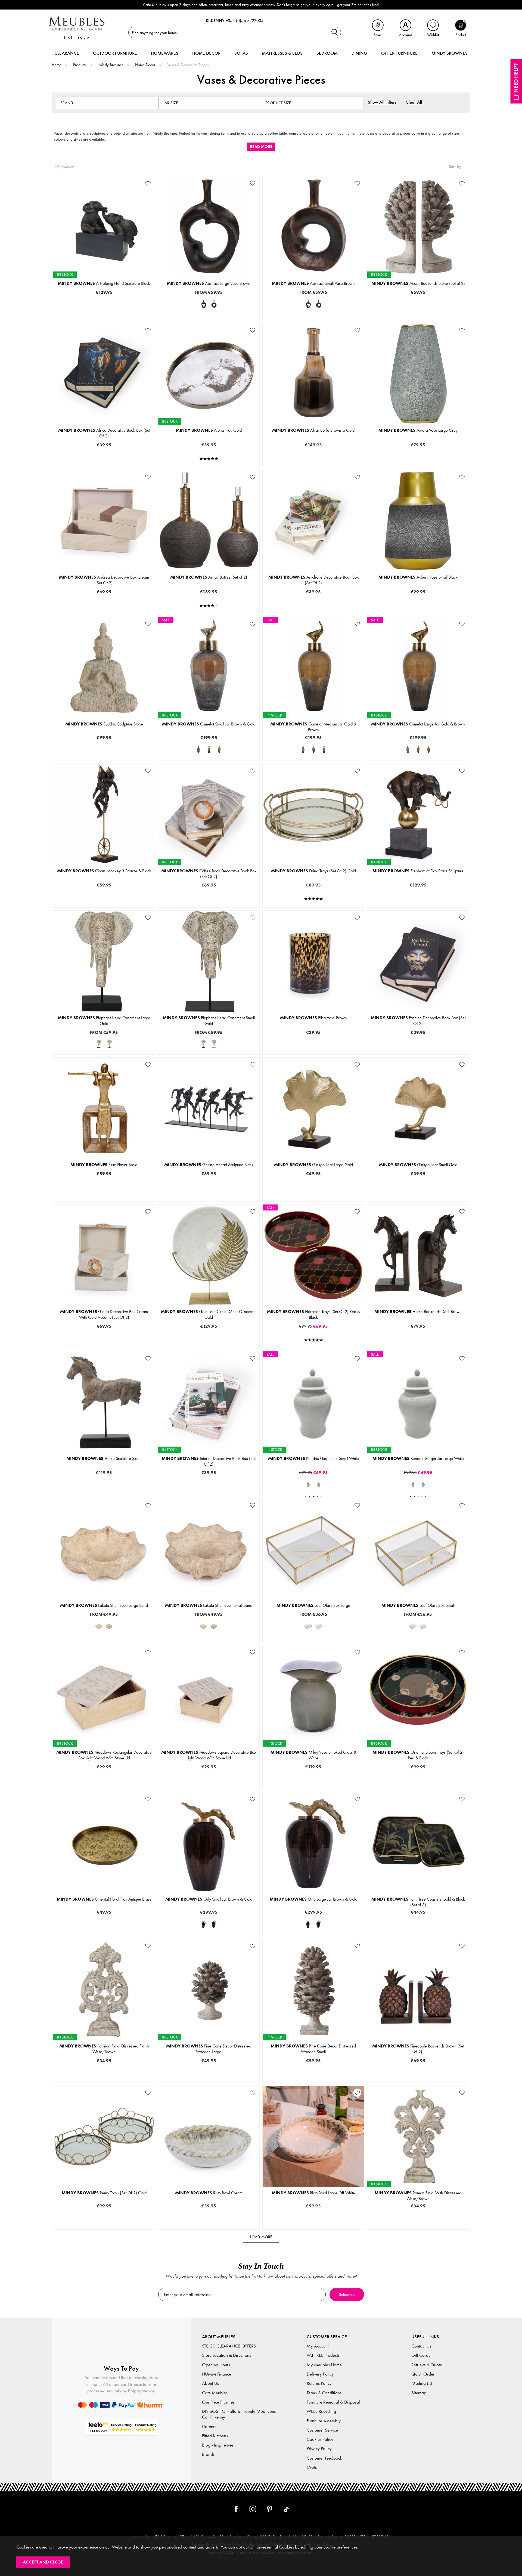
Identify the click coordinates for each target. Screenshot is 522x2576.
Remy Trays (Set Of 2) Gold (104, 2193)
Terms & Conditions (324, 2393)
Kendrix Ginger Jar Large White (418, 1458)
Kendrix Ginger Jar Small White (313, 1458)
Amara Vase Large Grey (418, 430)
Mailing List (422, 2383)
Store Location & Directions (226, 2355)
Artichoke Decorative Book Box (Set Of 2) (313, 580)
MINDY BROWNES (450, 53)
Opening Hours (216, 2365)
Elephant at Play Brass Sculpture (418, 871)
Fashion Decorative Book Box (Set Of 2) (418, 1021)
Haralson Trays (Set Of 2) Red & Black (313, 1314)
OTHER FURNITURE (399, 53)
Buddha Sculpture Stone (104, 724)
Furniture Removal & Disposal (333, 2402)
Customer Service (322, 2430)
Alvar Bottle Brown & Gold (313, 430)
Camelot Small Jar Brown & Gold (209, 724)
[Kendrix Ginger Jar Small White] (308, 1484)
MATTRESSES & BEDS (282, 53)
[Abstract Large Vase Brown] (204, 304)
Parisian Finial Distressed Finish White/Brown (104, 2049)
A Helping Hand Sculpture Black (104, 283)
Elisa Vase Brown (313, 1018)
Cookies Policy (320, 2439)
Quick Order (423, 2374)
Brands (208, 2454)
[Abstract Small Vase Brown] (214, 304)
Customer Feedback (324, 2458)
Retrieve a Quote (427, 2365)
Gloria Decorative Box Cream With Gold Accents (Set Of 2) (104, 1314)
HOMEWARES (165, 53)
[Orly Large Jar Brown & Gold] (214, 1924)
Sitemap (419, 2393)
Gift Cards (421, 2355)
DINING (359, 53)
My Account (318, 2346)
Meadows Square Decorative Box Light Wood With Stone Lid (209, 1755)
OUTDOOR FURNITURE (115, 53)
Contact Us (421, 2346)
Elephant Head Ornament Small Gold (209, 1021)
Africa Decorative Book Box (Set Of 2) (104, 433)
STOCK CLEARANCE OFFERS (229, 2346)
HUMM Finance (217, 2374)
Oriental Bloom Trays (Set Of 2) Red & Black (418, 1755)
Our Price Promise (218, 2402)
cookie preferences (340, 2547)
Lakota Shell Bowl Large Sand (104, 1605)
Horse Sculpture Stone (104, 1458)
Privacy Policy (319, 2449)
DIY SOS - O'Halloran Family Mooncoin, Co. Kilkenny (239, 2414)
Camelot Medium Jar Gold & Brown (313, 727)
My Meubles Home (324, 2365)
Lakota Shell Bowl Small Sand (209, 1605)
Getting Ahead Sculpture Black (209, 1165)
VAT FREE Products (323, 2355)
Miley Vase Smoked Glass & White (313, 1755)
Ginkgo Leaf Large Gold (313, 1165)
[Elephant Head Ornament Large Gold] (99, 1044)
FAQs (312, 2467)
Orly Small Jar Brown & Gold (209, 1899)
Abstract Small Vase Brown (313, 283)
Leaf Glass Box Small (418, 1605)
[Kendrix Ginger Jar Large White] (319, 1484)
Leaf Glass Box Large (313, 1605)
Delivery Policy (320, 2374)
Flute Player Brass (104, 1165)
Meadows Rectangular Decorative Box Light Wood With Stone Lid (104, 1755)
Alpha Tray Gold (209, 430)
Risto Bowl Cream (209, 2193)
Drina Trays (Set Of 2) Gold (313, 871)
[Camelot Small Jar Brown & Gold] (198, 749)
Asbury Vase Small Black (418, 577)
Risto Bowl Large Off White (313, 2193)
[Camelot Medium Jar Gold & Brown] (209, 749)
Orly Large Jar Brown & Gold (313, 1899)
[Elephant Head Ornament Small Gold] (109, 1044)
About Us (210, 2383)
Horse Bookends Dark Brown (418, 1312)
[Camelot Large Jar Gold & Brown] (219, 749)
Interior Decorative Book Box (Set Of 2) (209, 1461)
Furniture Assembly (324, 2421)
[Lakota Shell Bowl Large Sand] (99, 1626)
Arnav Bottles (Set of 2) (209, 577)
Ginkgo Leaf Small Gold (418, 1165)
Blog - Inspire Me (218, 2445)
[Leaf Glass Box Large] (308, 1626)
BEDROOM (327, 53)
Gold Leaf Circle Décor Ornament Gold (209, 1314)
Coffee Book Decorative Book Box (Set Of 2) (209, 874)
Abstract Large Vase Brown (209, 283)
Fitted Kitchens (215, 2436)
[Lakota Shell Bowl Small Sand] (109, 1626)
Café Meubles (215, 2393)
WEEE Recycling (321, 2411)
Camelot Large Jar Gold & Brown (418, 724)
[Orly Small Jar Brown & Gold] (204, 1924)
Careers (209, 2427)
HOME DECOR (206, 53)
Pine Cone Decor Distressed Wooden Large (209, 2049)
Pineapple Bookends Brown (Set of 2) (418, 2049)
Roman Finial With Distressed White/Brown (418, 2196)
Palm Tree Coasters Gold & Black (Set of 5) (418, 1902)
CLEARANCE (67, 53)
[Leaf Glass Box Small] (319, 1626)
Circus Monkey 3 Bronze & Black (104, 871)
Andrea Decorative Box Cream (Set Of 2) (104, 580)
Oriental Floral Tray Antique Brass (104, 1899)
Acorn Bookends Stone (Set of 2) (418, 283)
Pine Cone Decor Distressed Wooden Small (313, 2049)
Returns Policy (319, 2383)
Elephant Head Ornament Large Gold (104, 1021)
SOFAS (241, 53)
